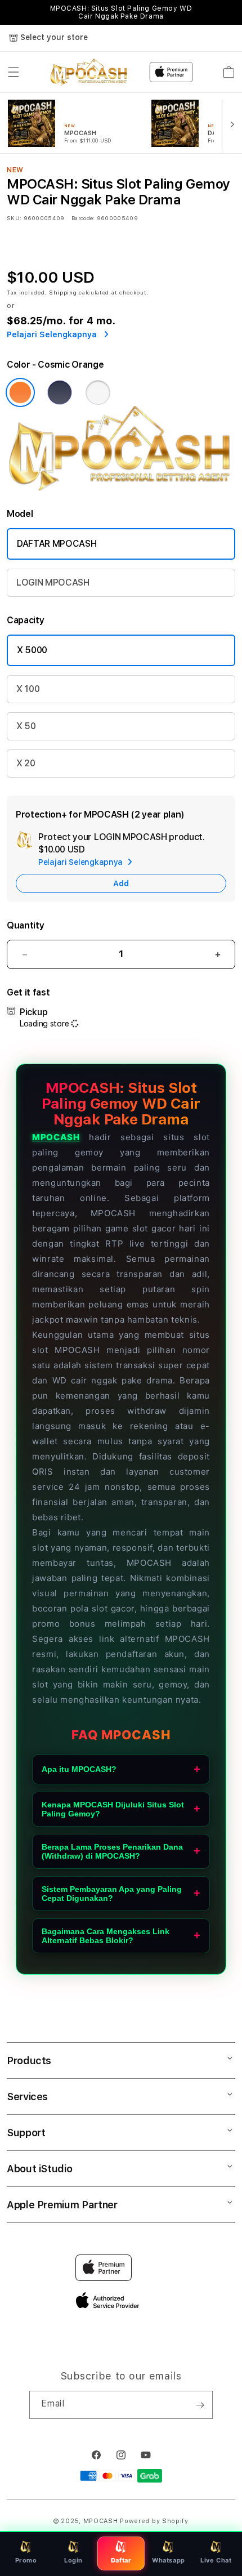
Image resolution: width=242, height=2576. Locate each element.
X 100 (28, 689)
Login (73, 2560)
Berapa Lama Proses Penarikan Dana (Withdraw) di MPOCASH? (112, 1851)
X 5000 (32, 650)
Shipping (63, 292)
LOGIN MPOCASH (53, 582)
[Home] (89, 72)
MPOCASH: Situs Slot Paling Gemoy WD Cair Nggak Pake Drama (121, 12)
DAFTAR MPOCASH (57, 544)
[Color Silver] (98, 392)
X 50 (26, 726)
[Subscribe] (200, 2405)
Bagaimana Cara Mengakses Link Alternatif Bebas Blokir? (106, 1936)
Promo (26, 2560)
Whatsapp (169, 2560)
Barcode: (83, 218)
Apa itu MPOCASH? (79, 1769)
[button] (14, 72)
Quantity (25, 925)
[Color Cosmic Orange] (20, 392)
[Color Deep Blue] (60, 392)
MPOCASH (56, 1137)
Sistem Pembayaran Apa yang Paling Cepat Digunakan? (112, 1894)
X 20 (26, 763)
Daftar (121, 2560)
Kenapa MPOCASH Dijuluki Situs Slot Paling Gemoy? (113, 1809)
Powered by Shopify (154, 2521)
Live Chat (216, 2560)
